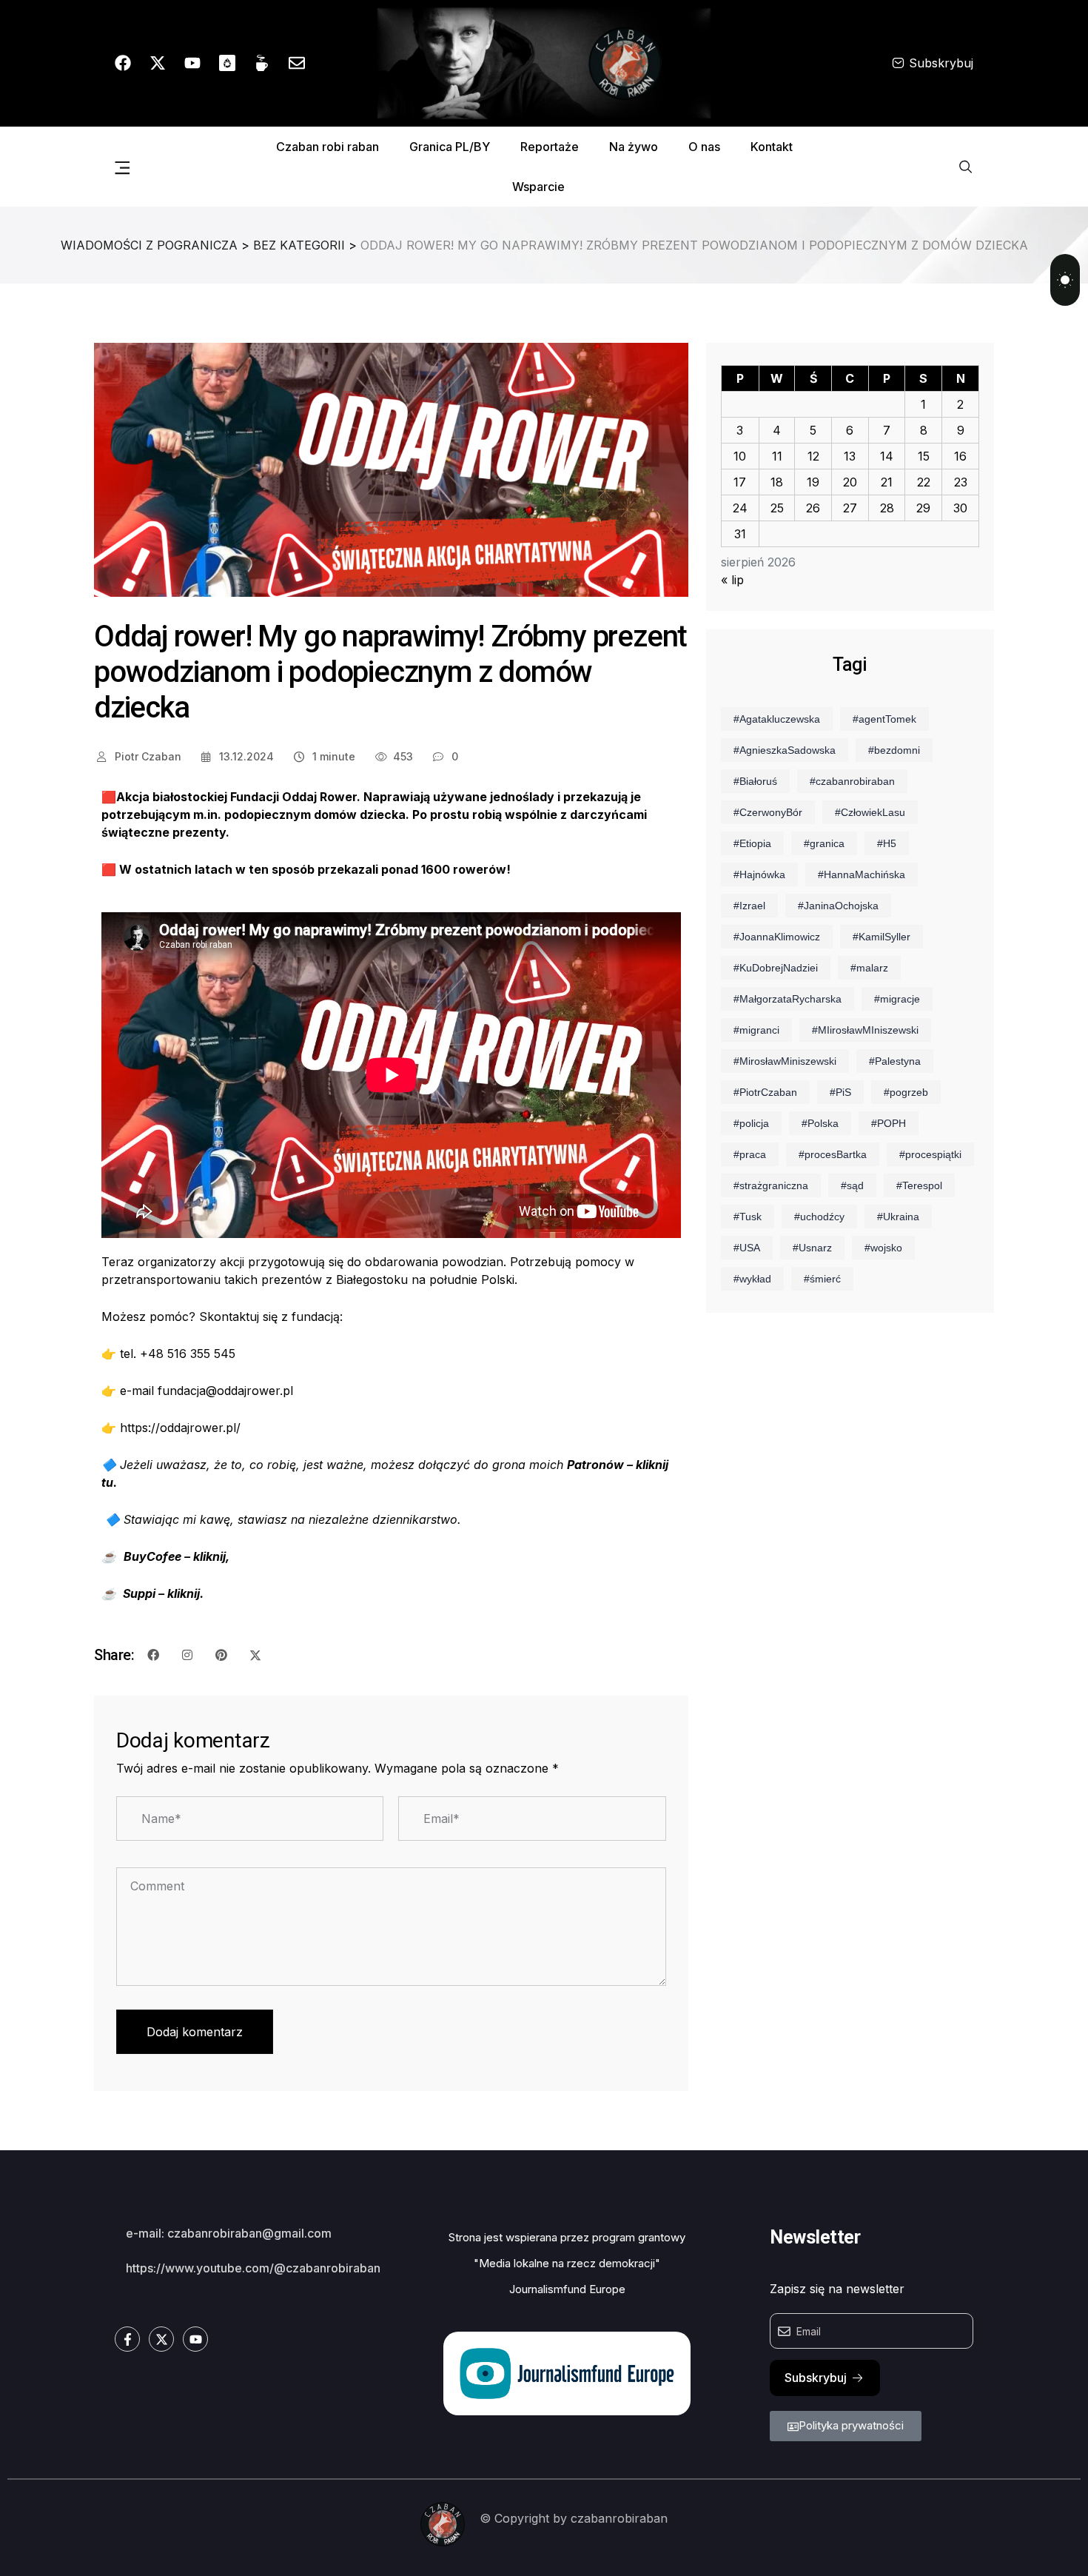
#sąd (852, 1185)
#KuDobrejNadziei (776, 968)
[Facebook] (123, 63)
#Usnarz (812, 1248)
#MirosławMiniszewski (785, 1061)
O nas (704, 147)
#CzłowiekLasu (870, 812)
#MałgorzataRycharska (788, 999)
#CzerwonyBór (768, 812)
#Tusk (748, 1217)
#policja (751, 1123)
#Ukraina (898, 1217)
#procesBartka (833, 1154)
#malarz (869, 968)
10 (740, 456)
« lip (732, 580)
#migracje (897, 999)
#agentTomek (884, 719)
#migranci (756, 1030)
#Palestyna (895, 1061)
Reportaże (550, 147)
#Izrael (749, 906)
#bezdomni (894, 750)
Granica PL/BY (450, 147)
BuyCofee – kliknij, (177, 1556)
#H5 (887, 843)
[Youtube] (192, 63)
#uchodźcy (819, 1217)
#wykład (752, 1279)
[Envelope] (297, 63)
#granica (824, 843)
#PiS (840, 1092)
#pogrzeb (906, 1092)
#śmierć (822, 1279)
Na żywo (634, 147)
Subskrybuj (941, 63)
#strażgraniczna (771, 1185)
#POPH (889, 1123)
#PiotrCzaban (765, 1092)
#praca (750, 1154)
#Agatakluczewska (777, 719)
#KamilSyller (882, 937)
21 (887, 482)
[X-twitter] (158, 63)
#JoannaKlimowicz (777, 937)
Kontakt (772, 147)
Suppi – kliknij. (163, 1593)
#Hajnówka (759, 874)
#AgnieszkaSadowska (785, 750)
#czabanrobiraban (852, 781)
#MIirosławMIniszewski (865, 1030)
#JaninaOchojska (838, 906)
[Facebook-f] (127, 2339)
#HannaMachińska (862, 874)
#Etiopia (752, 843)
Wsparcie (538, 187)
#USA (747, 1248)
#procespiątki (930, 1154)
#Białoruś (755, 781)
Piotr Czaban (147, 756)
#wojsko (883, 1248)
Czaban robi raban (328, 147)
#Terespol (919, 1185)
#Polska (820, 1123)
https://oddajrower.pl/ (180, 1428)
